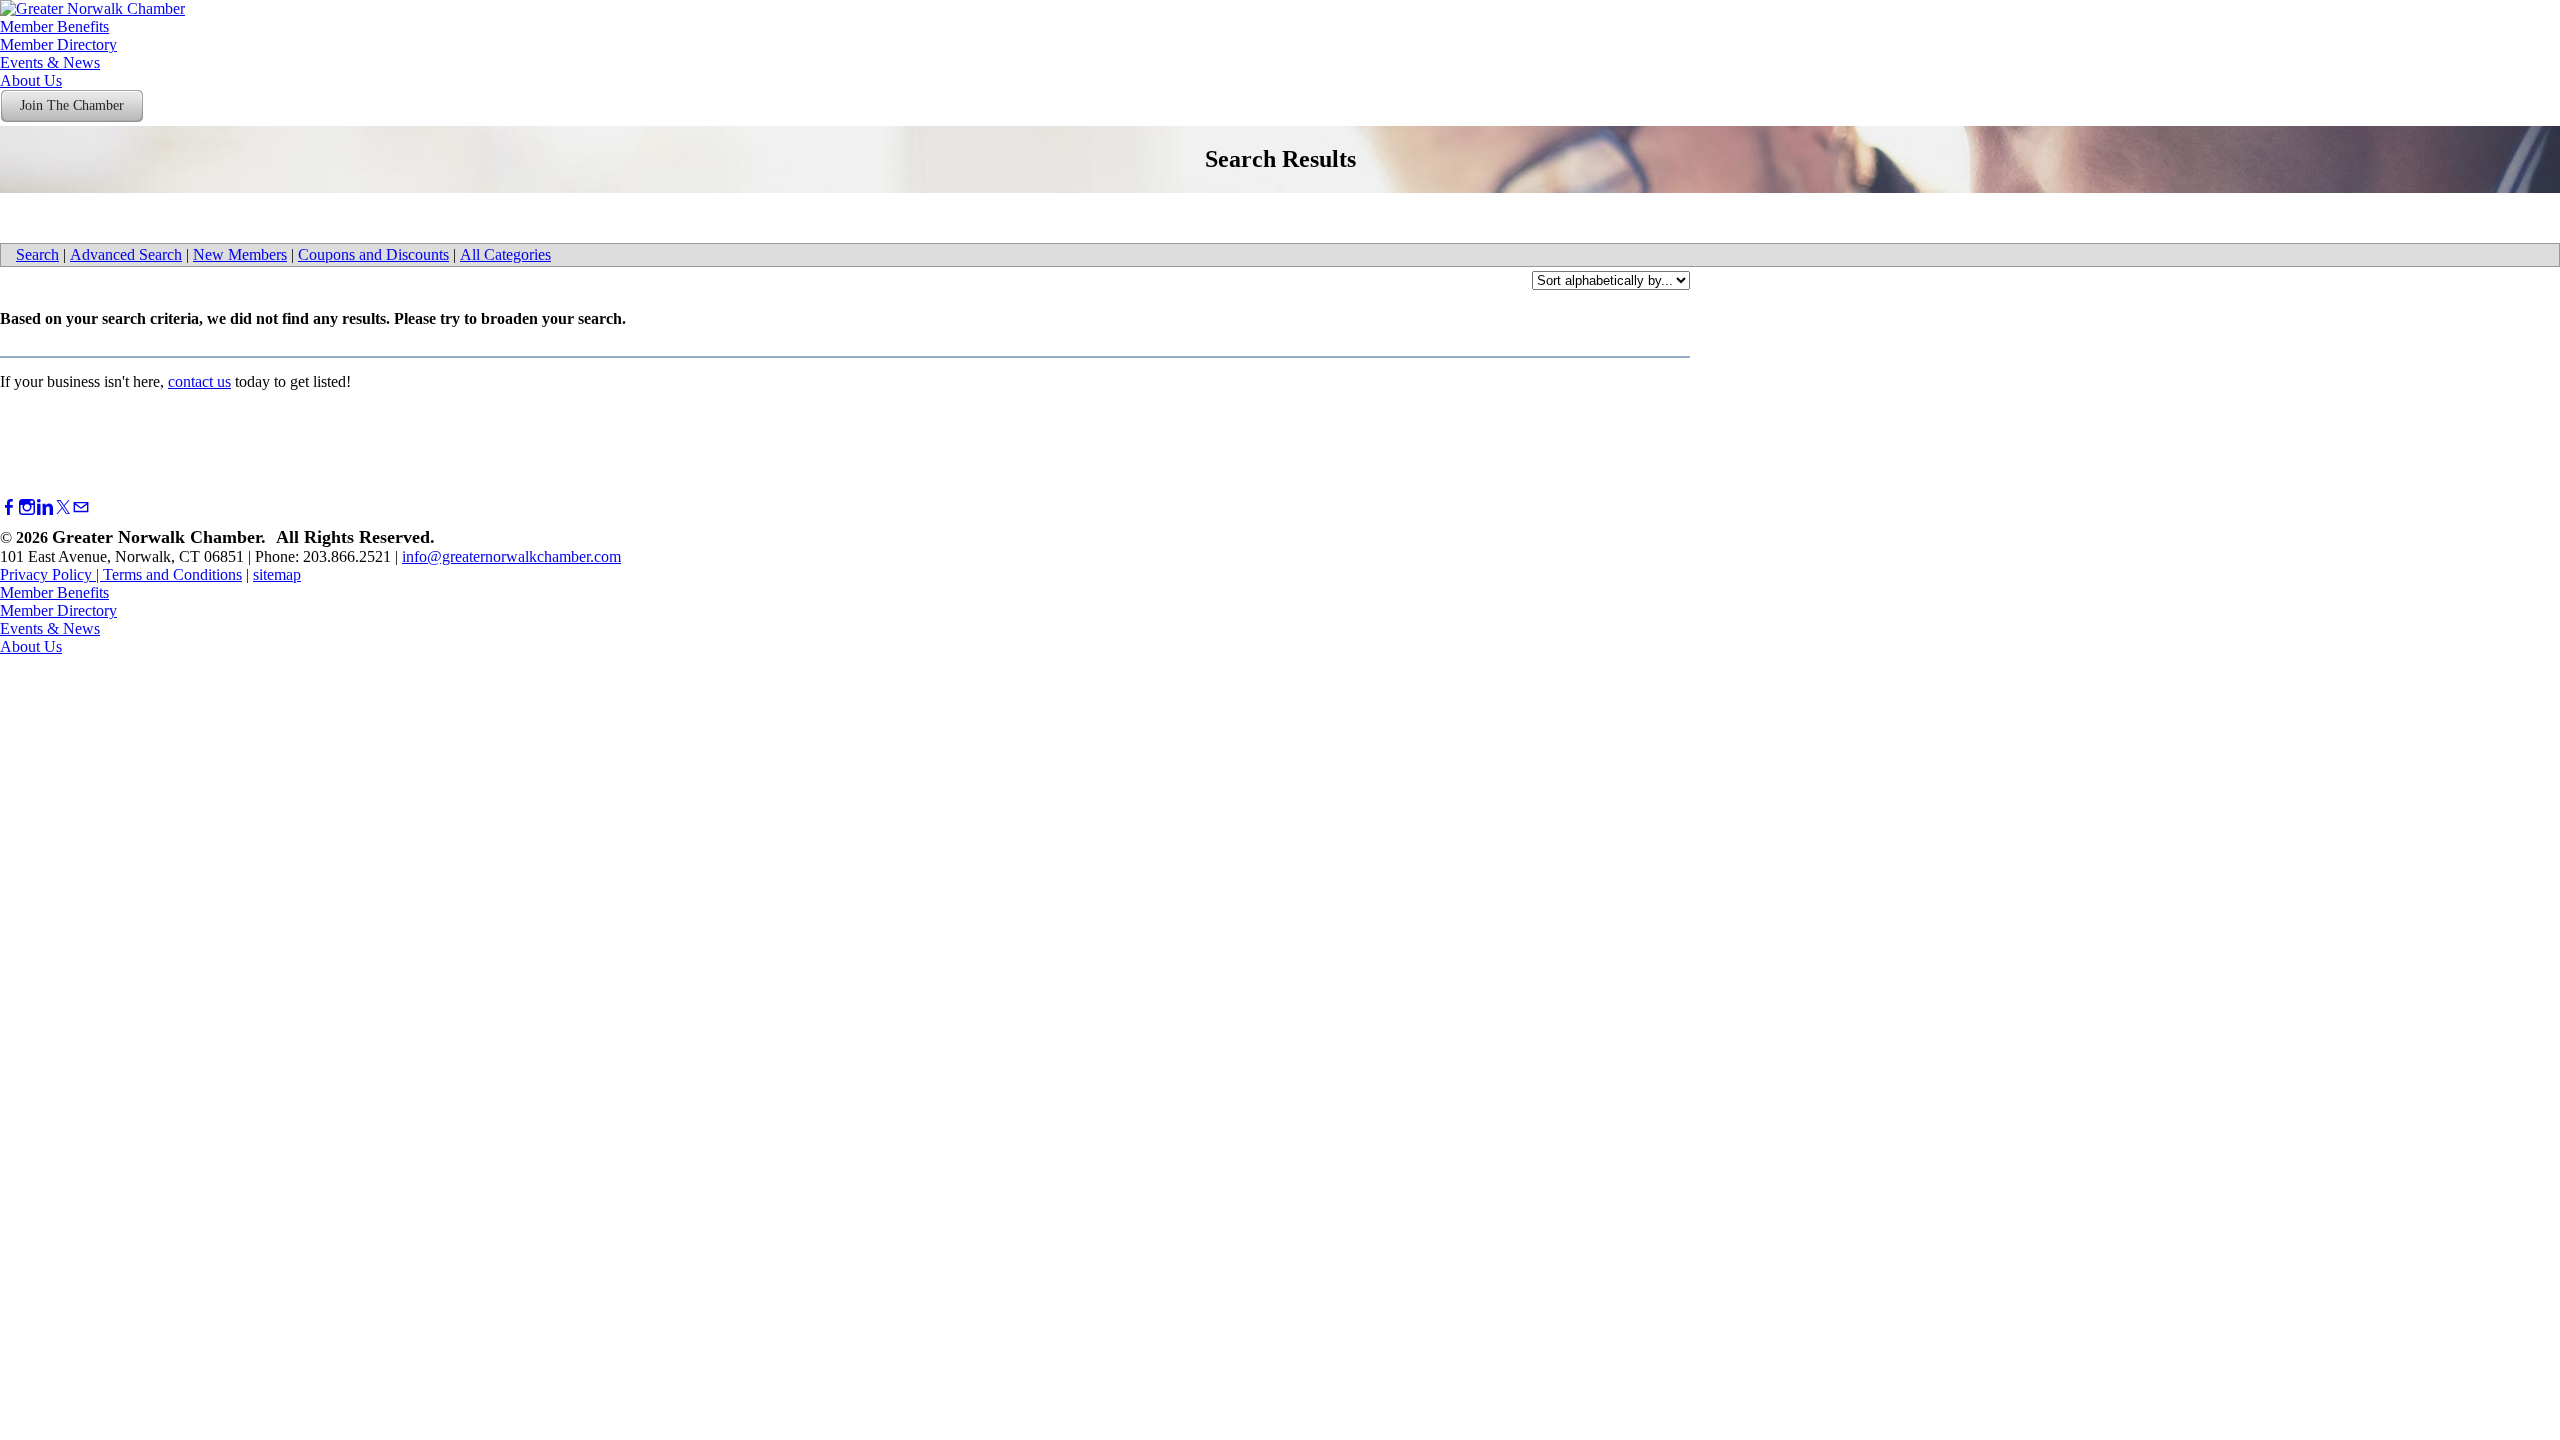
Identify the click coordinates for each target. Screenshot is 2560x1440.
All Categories (505, 254)
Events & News (50, 62)
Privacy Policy (46, 574)
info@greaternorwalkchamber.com (511, 556)
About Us (31, 80)
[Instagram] (27, 507)
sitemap (277, 574)
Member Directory (58, 44)
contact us (199, 381)
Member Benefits (54, 26)
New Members (240, 254)
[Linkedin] (45, 507)
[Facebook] (9, 507)
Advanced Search (126, 254)
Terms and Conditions (172, 574)
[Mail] (81, 507)
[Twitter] (63, 507)
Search (37, 254)
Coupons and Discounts (373, 254)
